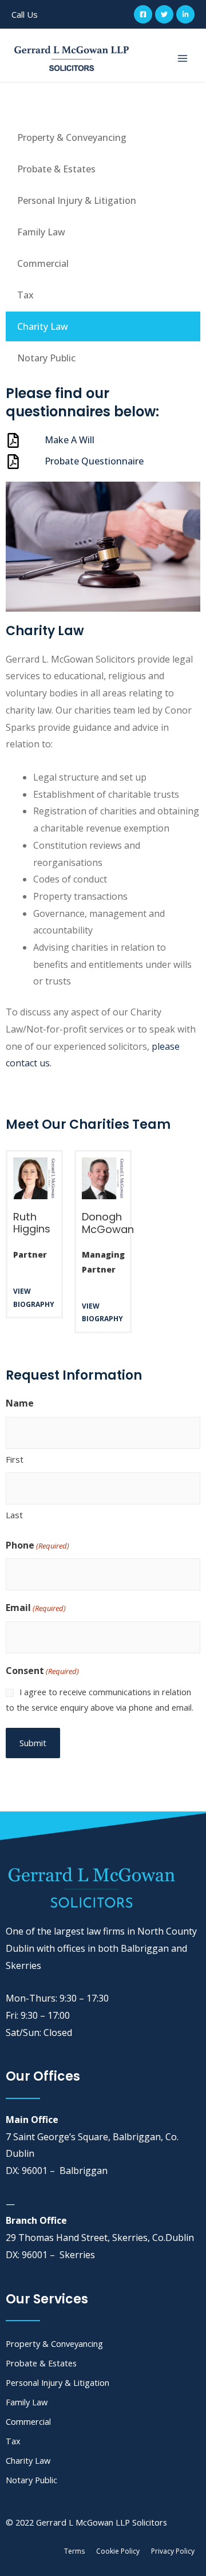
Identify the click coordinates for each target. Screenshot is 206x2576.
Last (14, 1515)
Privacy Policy (173, 2551)
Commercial (43, 263)
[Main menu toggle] (183, 58)
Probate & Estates (56, 169)
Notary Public (46, 358)
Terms (74, 2551)
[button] (25, 15)
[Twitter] (164, 14)
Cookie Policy (118, 2551)
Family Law (41, 232)
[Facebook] (143, 14)
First (15, 1459)
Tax (25, 295)
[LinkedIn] (185, 14)
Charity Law (43, 326)
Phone (37, 1545)
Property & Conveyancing (72, 137)
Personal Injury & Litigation (77, 200)
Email (36, 1608)
